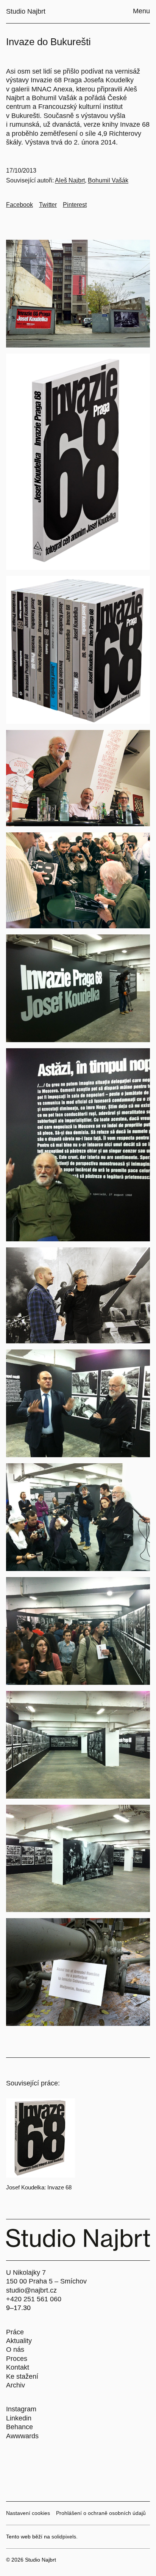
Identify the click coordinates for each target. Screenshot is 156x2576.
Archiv (16, 2385)
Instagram (21, 2409)
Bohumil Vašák (108, 180)
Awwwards (22, 2436)
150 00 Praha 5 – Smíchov (46, 2281)
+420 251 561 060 (34, 2299)
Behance (19, 2427)
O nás (15, 2350)
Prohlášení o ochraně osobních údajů (101, 2513)
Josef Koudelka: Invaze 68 (39, 2187)
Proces (17, 2359)
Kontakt (18, 2367)
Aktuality (19, 2341)
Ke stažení (22, 2376)
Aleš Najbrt (70, 180)
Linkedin (19, 2418)
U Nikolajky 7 (26, 2272)
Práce (15, 2332)
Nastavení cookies (28, 2513)
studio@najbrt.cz (31, 2290)
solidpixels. (65, 2537)
